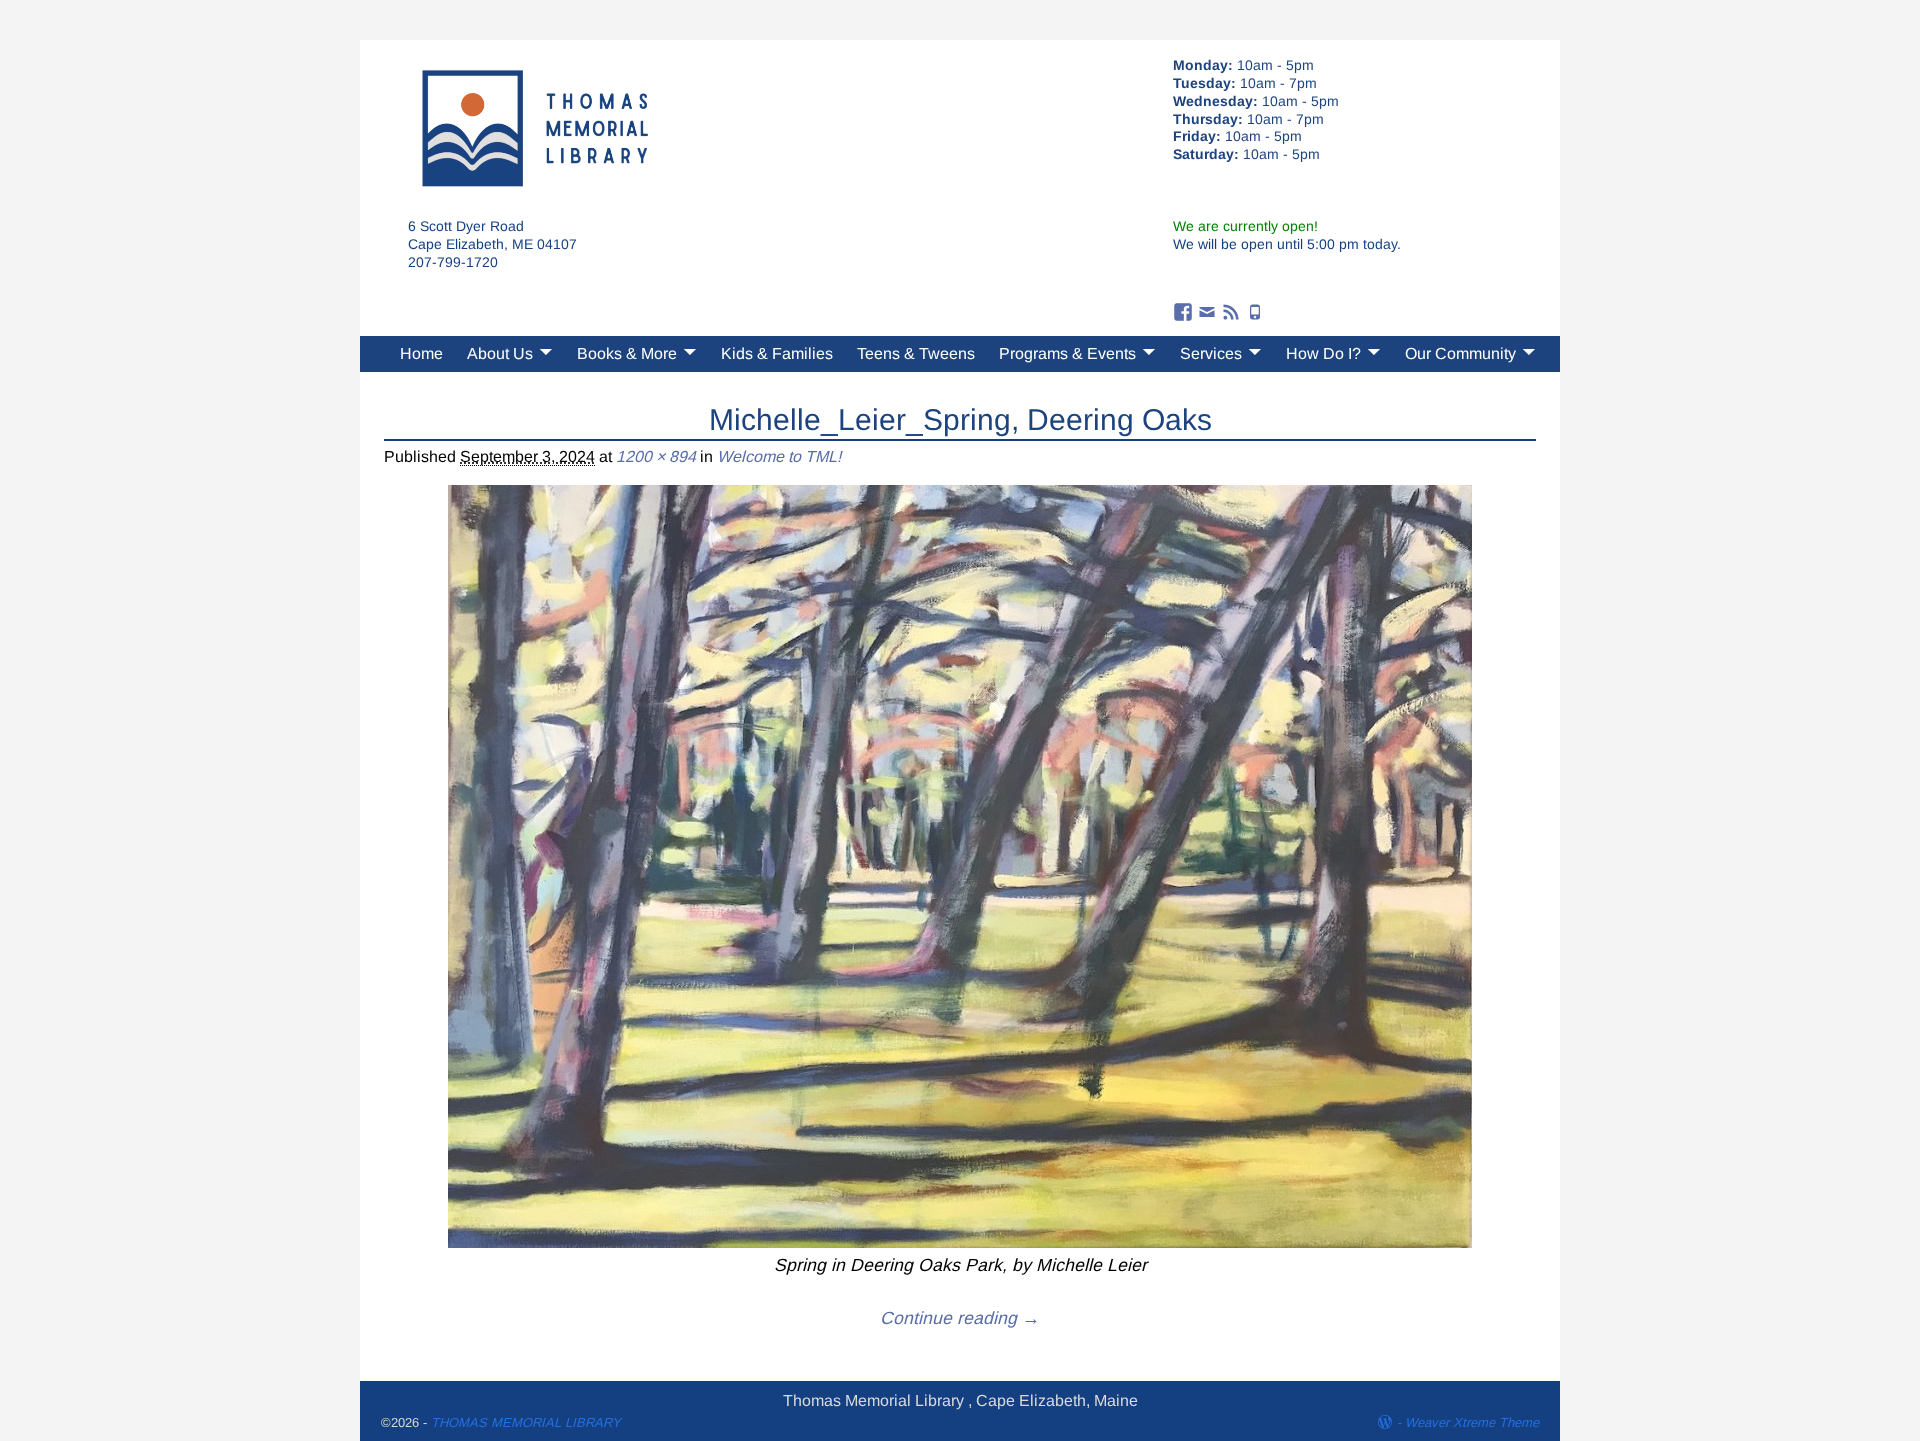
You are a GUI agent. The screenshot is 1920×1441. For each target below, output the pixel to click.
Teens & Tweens (916, 353)
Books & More (627, 353)
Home (421, 353)
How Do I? (1323, 353)
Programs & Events (1067, 353)
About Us (500, 353)
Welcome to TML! (779, 456)
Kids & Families (777, 353)
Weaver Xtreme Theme (1472, 1422)
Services (1211, 353)
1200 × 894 (656, 456)
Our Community (1460, 353)
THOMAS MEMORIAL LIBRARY (526, 1422)
